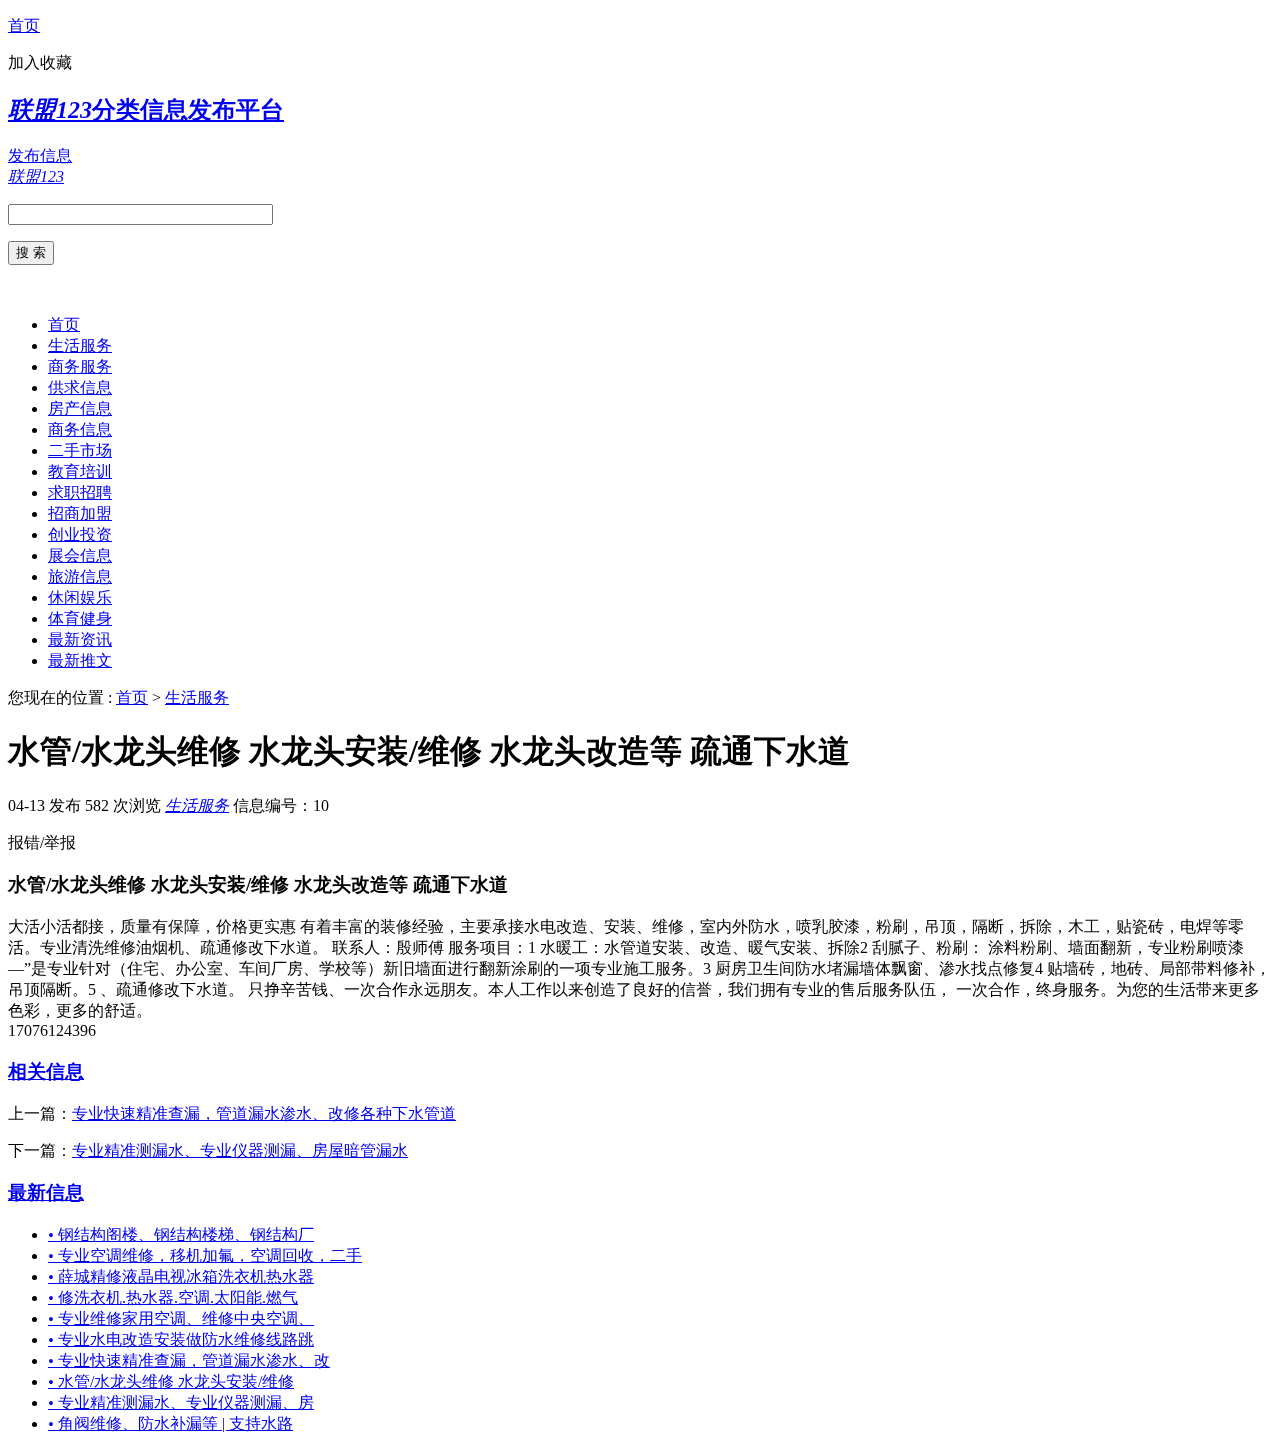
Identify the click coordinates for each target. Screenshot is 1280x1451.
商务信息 (80, 429)
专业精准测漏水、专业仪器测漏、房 (181, 1402)
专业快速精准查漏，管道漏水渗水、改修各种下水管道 (264, 1113)
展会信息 (80, 555)
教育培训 (80, 471)
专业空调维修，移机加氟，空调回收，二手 (205, 1255)
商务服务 (80, 366)
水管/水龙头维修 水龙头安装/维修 (171, 1381)
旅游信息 (80, 576)
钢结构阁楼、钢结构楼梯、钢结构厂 (181, 1234)
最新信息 (46, 1192)
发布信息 (40, 155)
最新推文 (80, 660)
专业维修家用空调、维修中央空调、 (181, 1318)
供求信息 (80, 387)
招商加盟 (80, 513)
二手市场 (80, 450)
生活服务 (80, 345)
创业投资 (80, 534)
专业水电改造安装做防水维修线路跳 (181, 1339)
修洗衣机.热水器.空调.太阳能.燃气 (173, 1297)
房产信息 (80, 408)
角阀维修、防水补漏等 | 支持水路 (170, 1423)
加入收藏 (40, 62)
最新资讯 (80, 639)
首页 (24, 25)
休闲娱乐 (80, 597)
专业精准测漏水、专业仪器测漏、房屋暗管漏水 (240, 1150)
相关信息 (46, 1071)
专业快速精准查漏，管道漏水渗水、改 (189, 1360)
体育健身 (80, 618)
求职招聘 (80, 492)
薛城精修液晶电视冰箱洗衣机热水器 (181, 1276)
